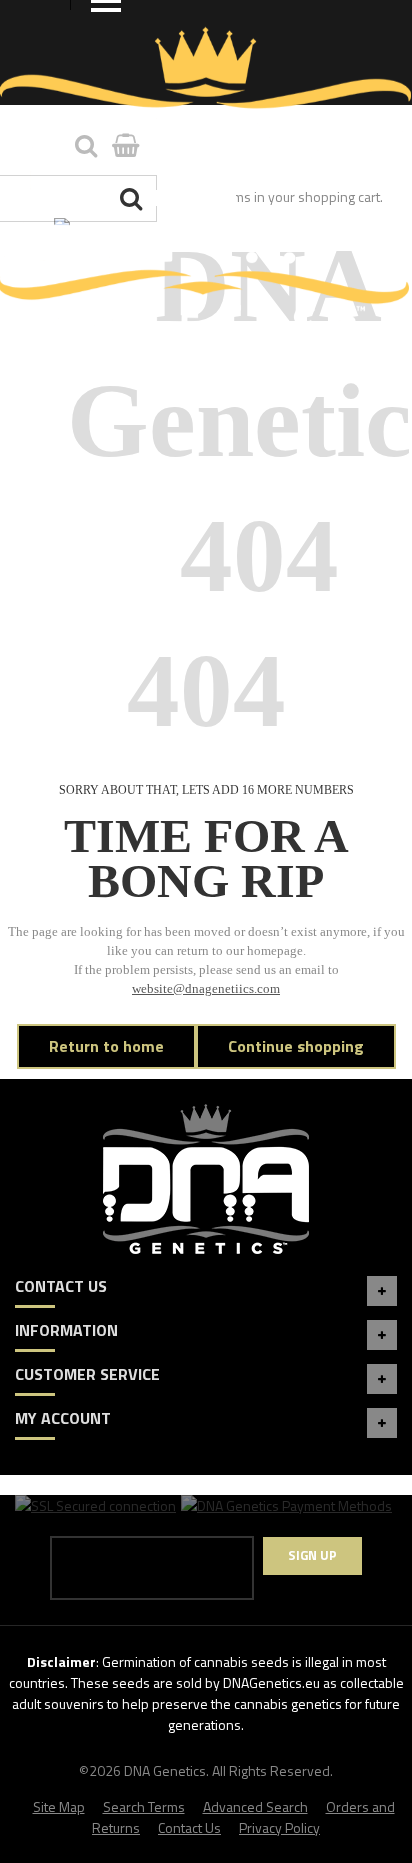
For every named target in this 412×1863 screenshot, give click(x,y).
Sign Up (312, 1555)
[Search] (133, 198)
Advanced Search (255, 1806)
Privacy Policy (279, 1827)
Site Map (59, 1806)
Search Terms (144, 1806)
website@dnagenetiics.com (206, 989)
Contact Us (189, 1827)
